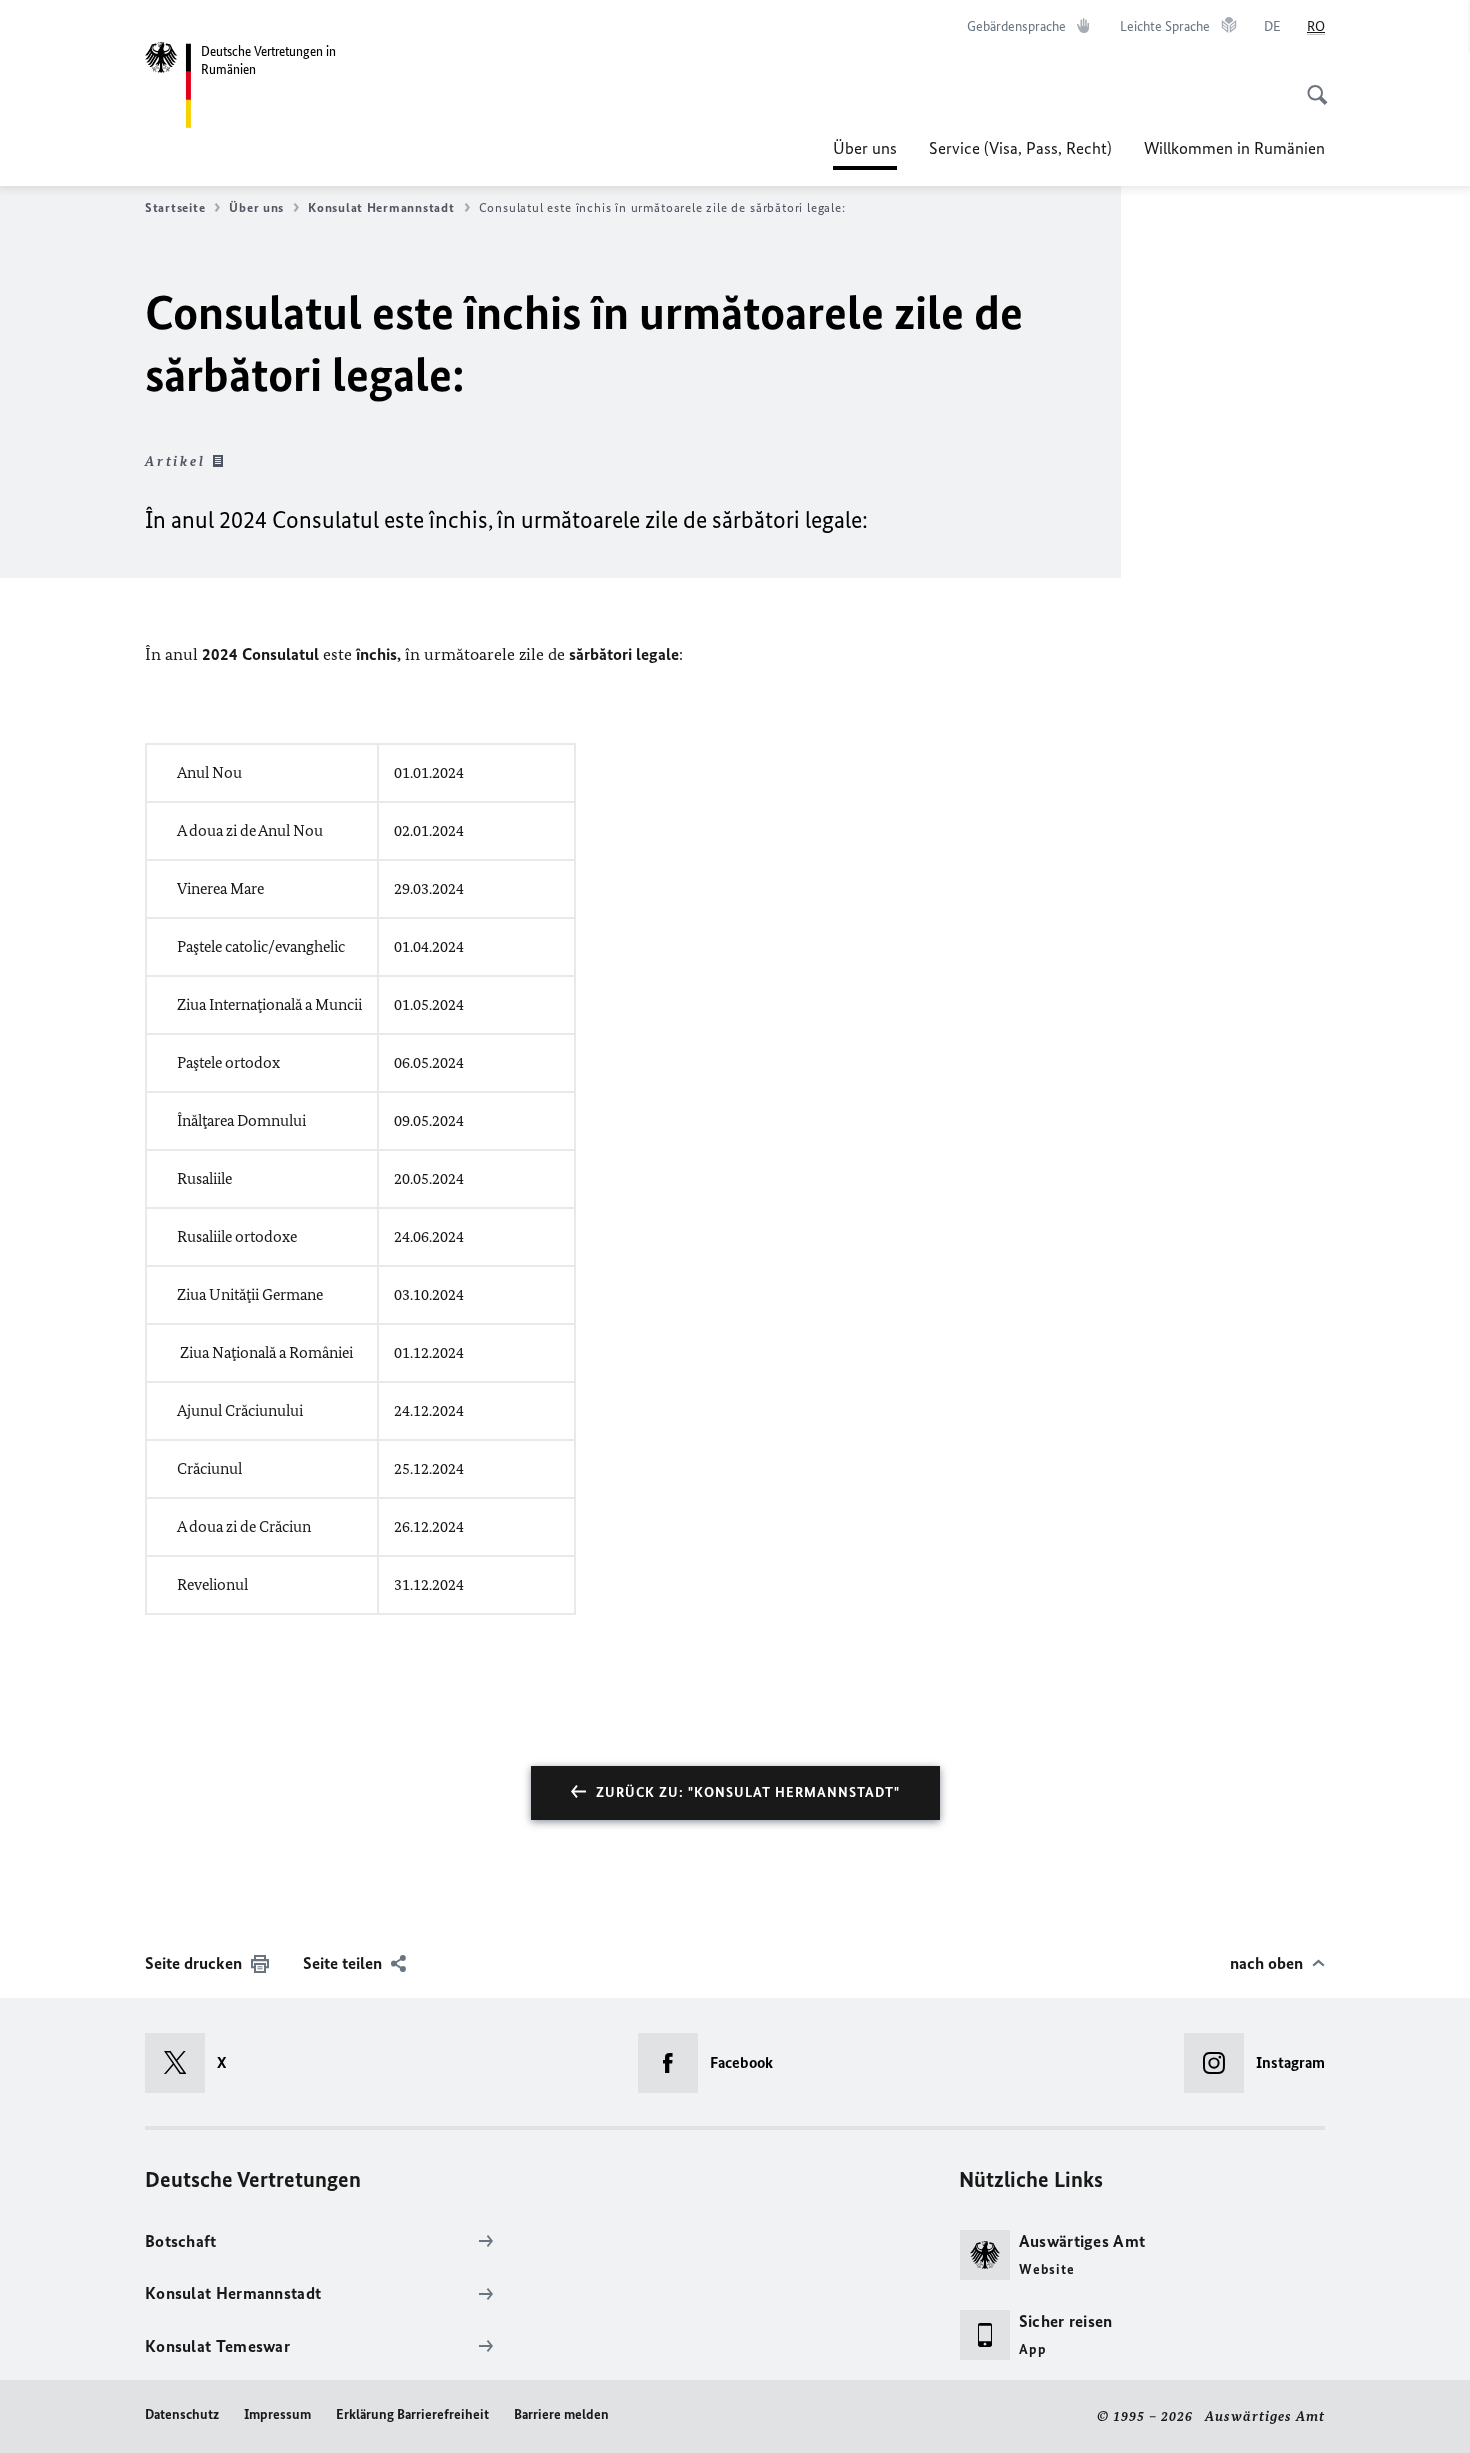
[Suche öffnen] (1311, 84)
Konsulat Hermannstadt (381, 207)
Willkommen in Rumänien (1234, 148)
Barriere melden (561, 2414)
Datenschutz (182, 2414)
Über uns (865, 154)
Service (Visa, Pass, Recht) (1020, 148)
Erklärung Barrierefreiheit (412, 2414)
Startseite (175, 207)
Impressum (277, 2414)
